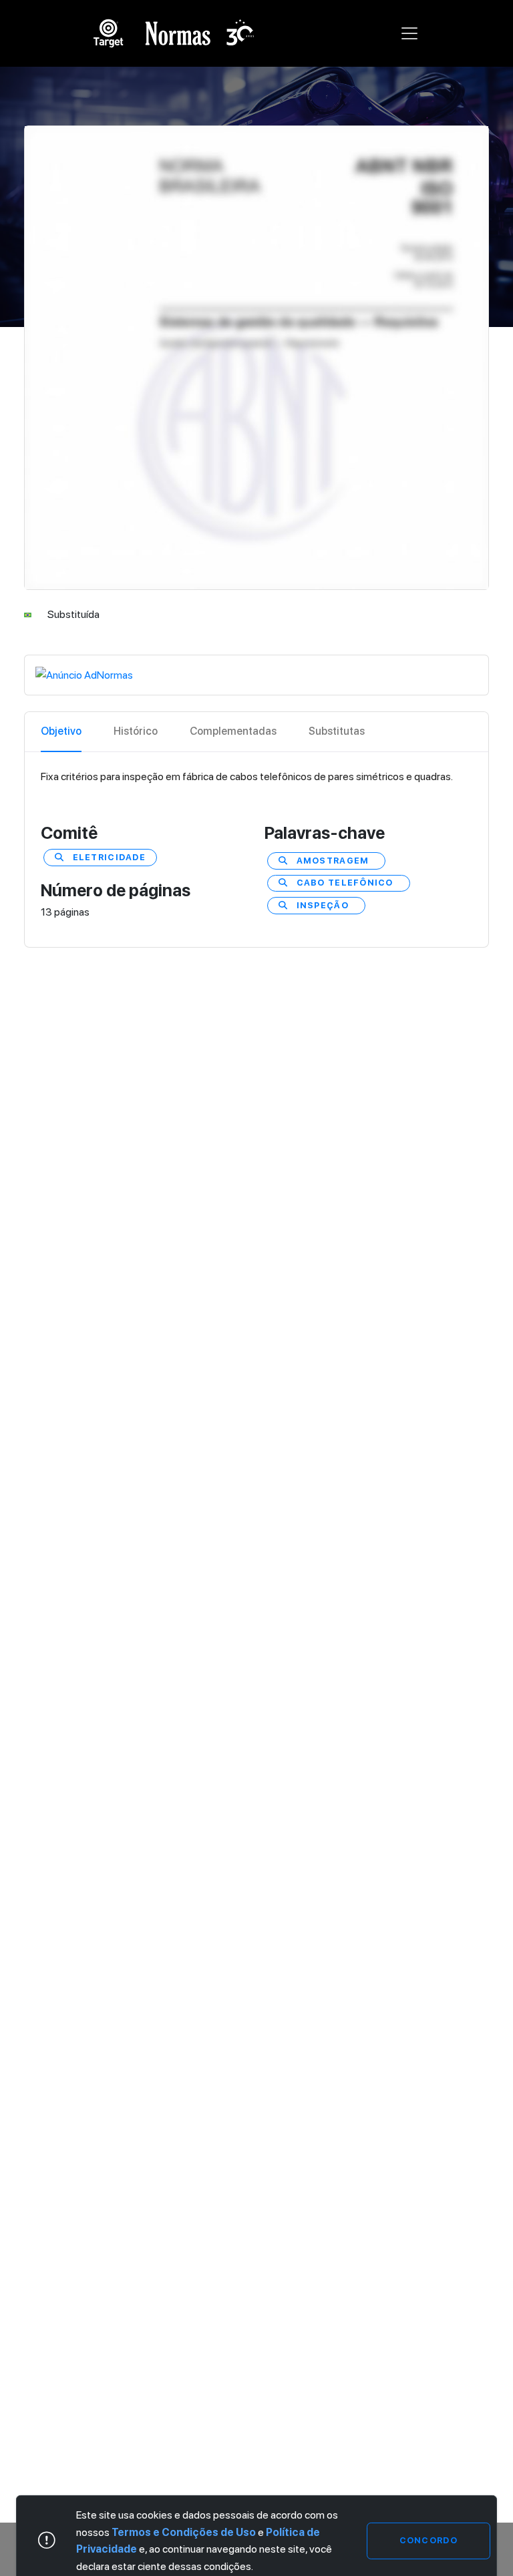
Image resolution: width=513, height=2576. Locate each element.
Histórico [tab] (136, 731)
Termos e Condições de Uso (184, 2532)
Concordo (429, 2540)
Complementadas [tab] (233, 731)
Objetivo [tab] (61, 731)
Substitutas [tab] (337, 731)
